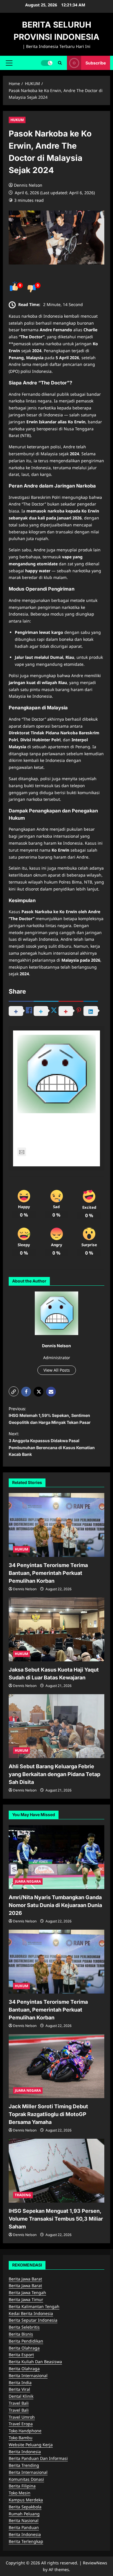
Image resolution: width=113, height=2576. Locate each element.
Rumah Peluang (24, 2514)
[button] (9, 63)
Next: (52, 1444)
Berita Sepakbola (25, 2507)
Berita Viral (19, 2389)
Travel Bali (19, 2403)
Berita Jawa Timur (26, 2299)
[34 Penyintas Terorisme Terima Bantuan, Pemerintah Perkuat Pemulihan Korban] (57, 1525)
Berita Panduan (24, 2527)
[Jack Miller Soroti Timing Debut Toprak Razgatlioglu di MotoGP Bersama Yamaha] (57, 2066)
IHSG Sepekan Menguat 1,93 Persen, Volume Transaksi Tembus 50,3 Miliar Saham (56, 2219)
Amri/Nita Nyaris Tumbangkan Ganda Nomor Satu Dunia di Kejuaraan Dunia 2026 (55, 1905)
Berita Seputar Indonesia (33, 2320)
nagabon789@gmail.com (53, 1152)
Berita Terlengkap (26, 2541)
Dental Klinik (21, 2396)
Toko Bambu (21, 2438)
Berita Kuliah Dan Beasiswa (35, 2362)
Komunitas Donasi (26, 2479)
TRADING (23, 2195)
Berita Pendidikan (26, 2341)
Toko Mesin (20, 2493)
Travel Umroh (22, 2417)
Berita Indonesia (25, 2452)
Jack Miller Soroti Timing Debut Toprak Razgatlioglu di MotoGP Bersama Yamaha (48, 2114)
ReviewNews (95, 2563)
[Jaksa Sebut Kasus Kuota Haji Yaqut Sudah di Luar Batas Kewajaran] (57, 1629)
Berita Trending (24, 2465)
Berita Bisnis (21, 2334)
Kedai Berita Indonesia (31, 2313)
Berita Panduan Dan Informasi (38, 2458)
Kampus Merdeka (26, 2500)
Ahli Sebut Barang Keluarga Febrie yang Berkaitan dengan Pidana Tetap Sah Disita (54, 1774)
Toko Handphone (25, 2431)
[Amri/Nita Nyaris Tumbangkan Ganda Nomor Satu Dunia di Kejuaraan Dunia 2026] (57, 1857)
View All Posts (57, 1370)
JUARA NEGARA (28, 1881)
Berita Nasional (24, 2520)
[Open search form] (60, 63)
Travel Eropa (21, 2424)
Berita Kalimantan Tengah (34, 2306)
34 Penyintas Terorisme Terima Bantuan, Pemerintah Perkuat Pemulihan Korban (48, 1573)
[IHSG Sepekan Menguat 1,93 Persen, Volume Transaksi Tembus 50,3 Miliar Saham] (57, 2171)
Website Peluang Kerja (31, 2445)
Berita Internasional (28, 2376)
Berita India (20, 2382)
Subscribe (96, 63)
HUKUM (17, 120)
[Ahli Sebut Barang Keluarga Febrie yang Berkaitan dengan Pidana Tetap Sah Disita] (57, 1726)
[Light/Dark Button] (47, 63)
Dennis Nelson (28, 185)
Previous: (50, 1416)
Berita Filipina (22, 2486)
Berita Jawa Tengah (27, 2292)
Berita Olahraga (24, 2348)
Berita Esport (21, 2355)
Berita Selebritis (24, 2327)
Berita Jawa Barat (25, 2279)
